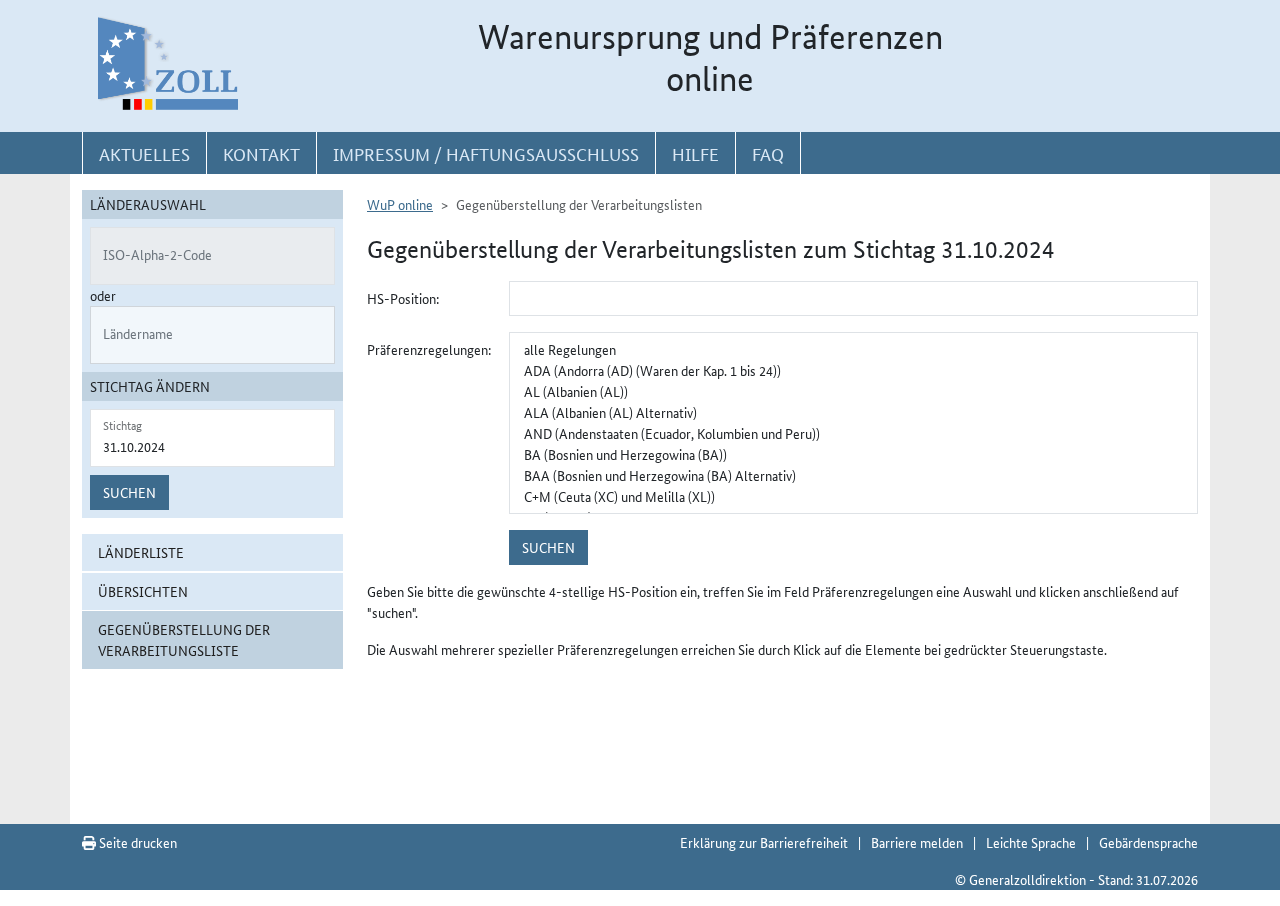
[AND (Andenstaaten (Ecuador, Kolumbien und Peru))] (853, 433)
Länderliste (141, 552)
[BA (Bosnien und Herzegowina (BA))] (853, 454)
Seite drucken (136, 842)
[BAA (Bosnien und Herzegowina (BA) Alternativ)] (853, 475)
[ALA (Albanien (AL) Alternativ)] (853, 412)
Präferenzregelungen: (429, 349)
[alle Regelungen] (853, 349)
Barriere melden (917, 842)
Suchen (129, 492)
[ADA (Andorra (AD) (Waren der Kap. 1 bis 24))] (853, 370)
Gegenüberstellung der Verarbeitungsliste (184, 639)
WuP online (400, 204)
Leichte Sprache (1031, 842)
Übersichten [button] (143, 591)
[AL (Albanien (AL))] (853, 391)
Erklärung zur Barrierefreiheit (764, 842)
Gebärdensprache (1148, 842)
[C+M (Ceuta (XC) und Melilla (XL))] (853, 496)
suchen (548, 547)
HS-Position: (403, 298)
